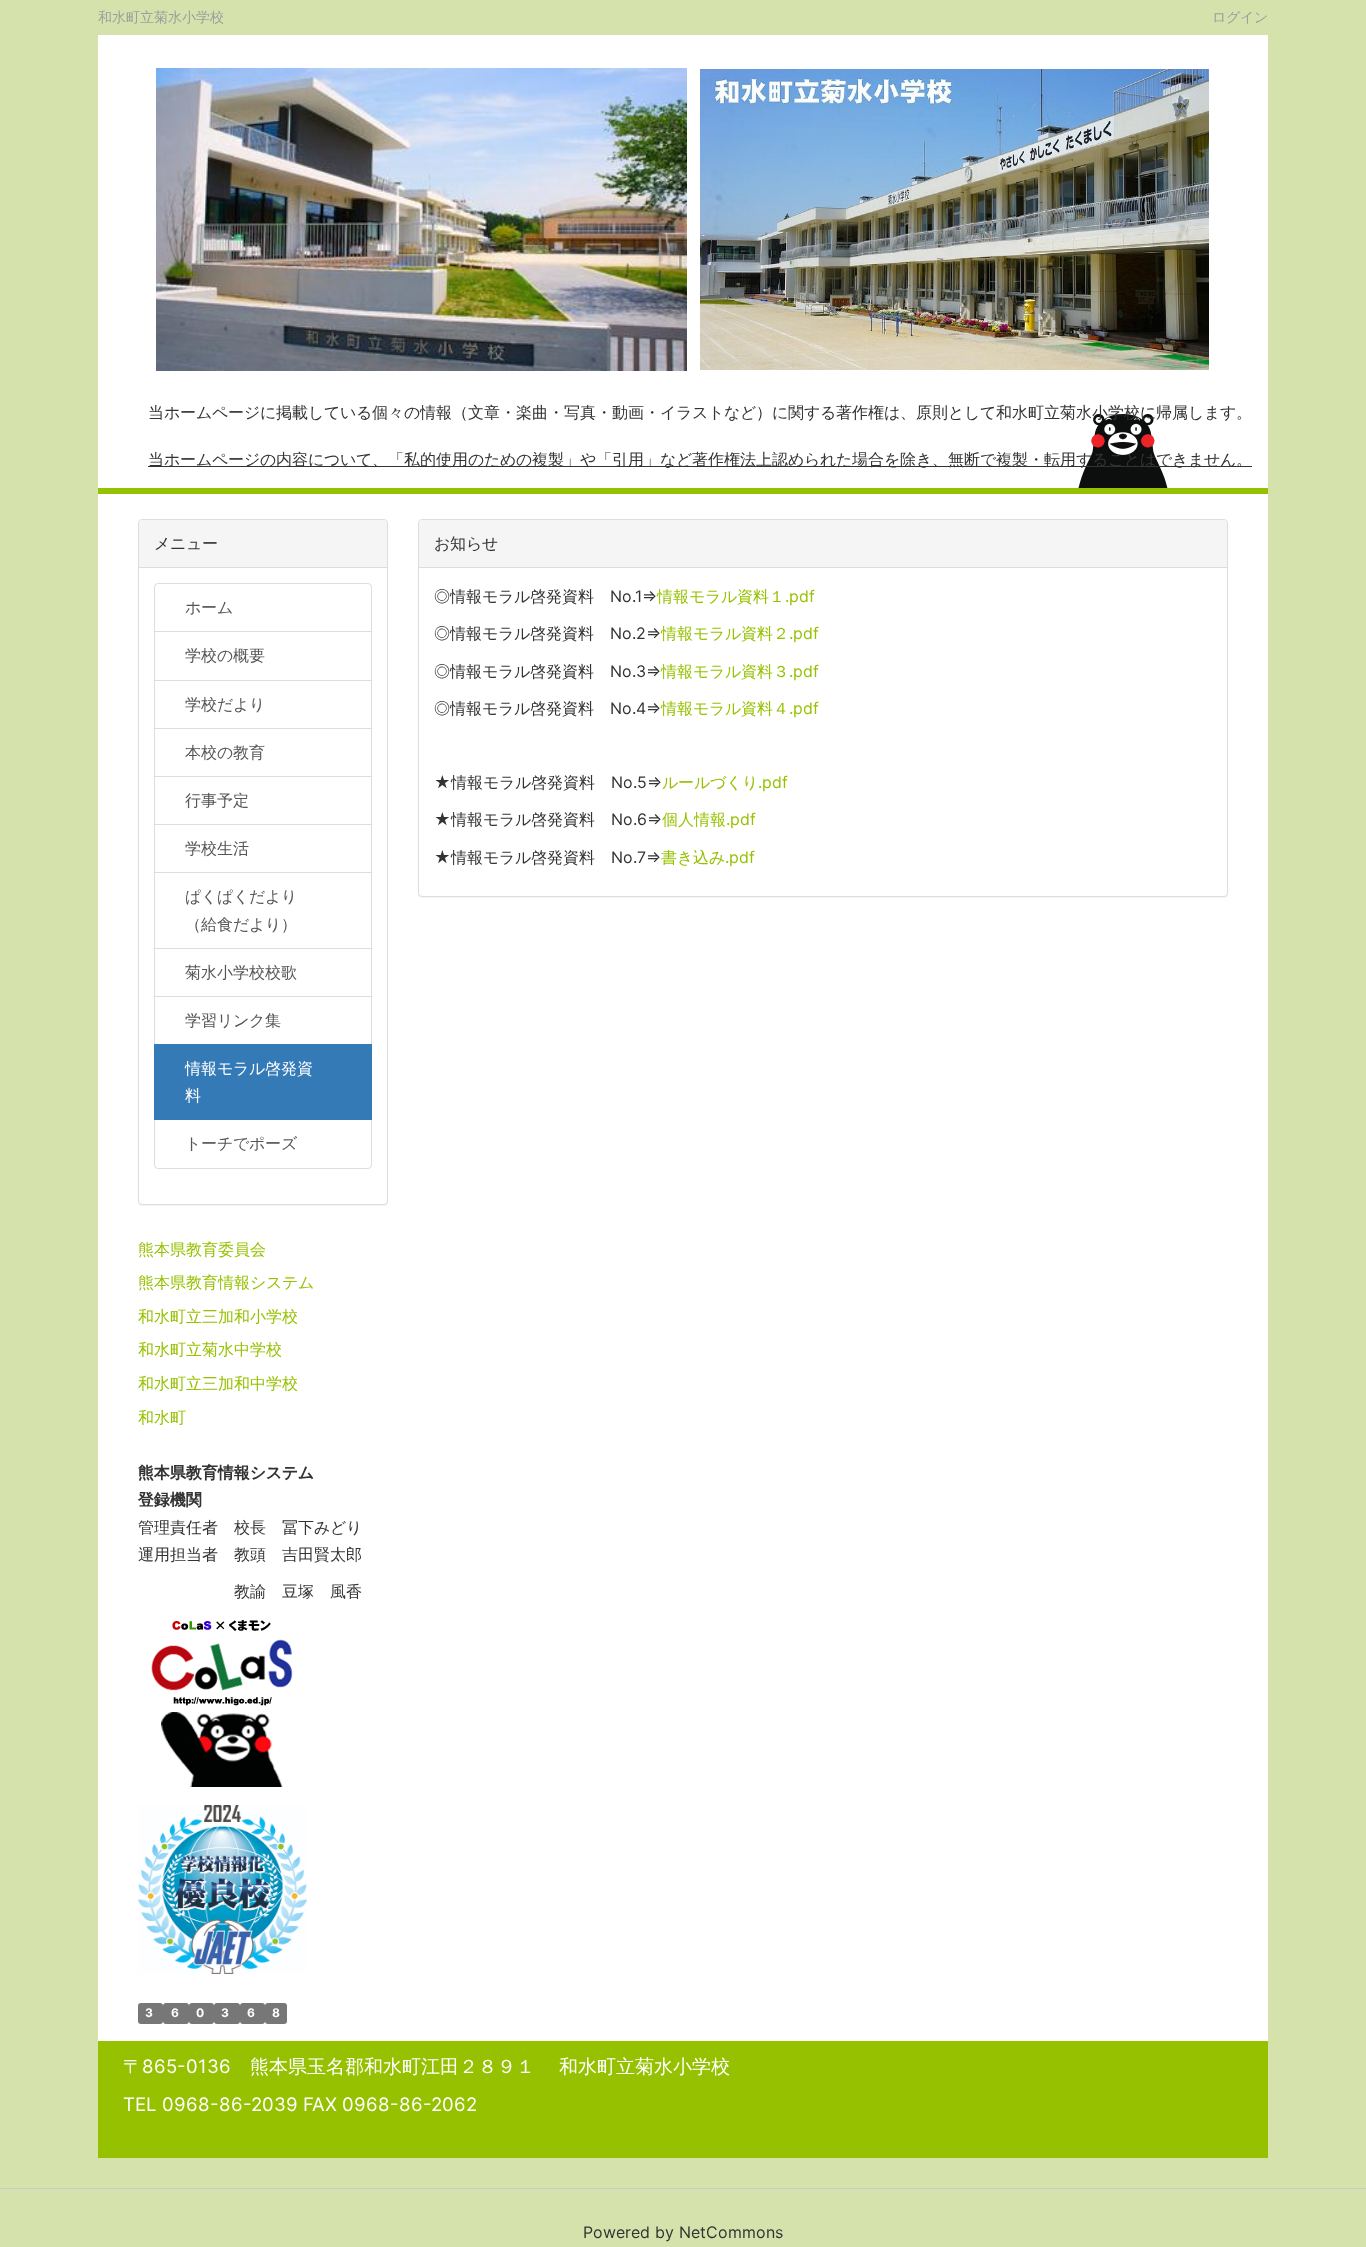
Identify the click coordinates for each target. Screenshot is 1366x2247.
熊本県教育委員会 (202, 1249)
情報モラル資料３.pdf (740, 671)
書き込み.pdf (708, 857)
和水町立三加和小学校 (218, 1316)
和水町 (162, 1417)
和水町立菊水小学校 (161, 16)
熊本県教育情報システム (226, 1282)
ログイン (1240, 16)
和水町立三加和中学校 (218, 1383)
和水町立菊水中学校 (210, 1349)
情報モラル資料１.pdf (736, 596)
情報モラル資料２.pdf (740, 633)
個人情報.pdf (709, 819)
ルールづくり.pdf (725, 782)
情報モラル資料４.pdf (740, 708)
